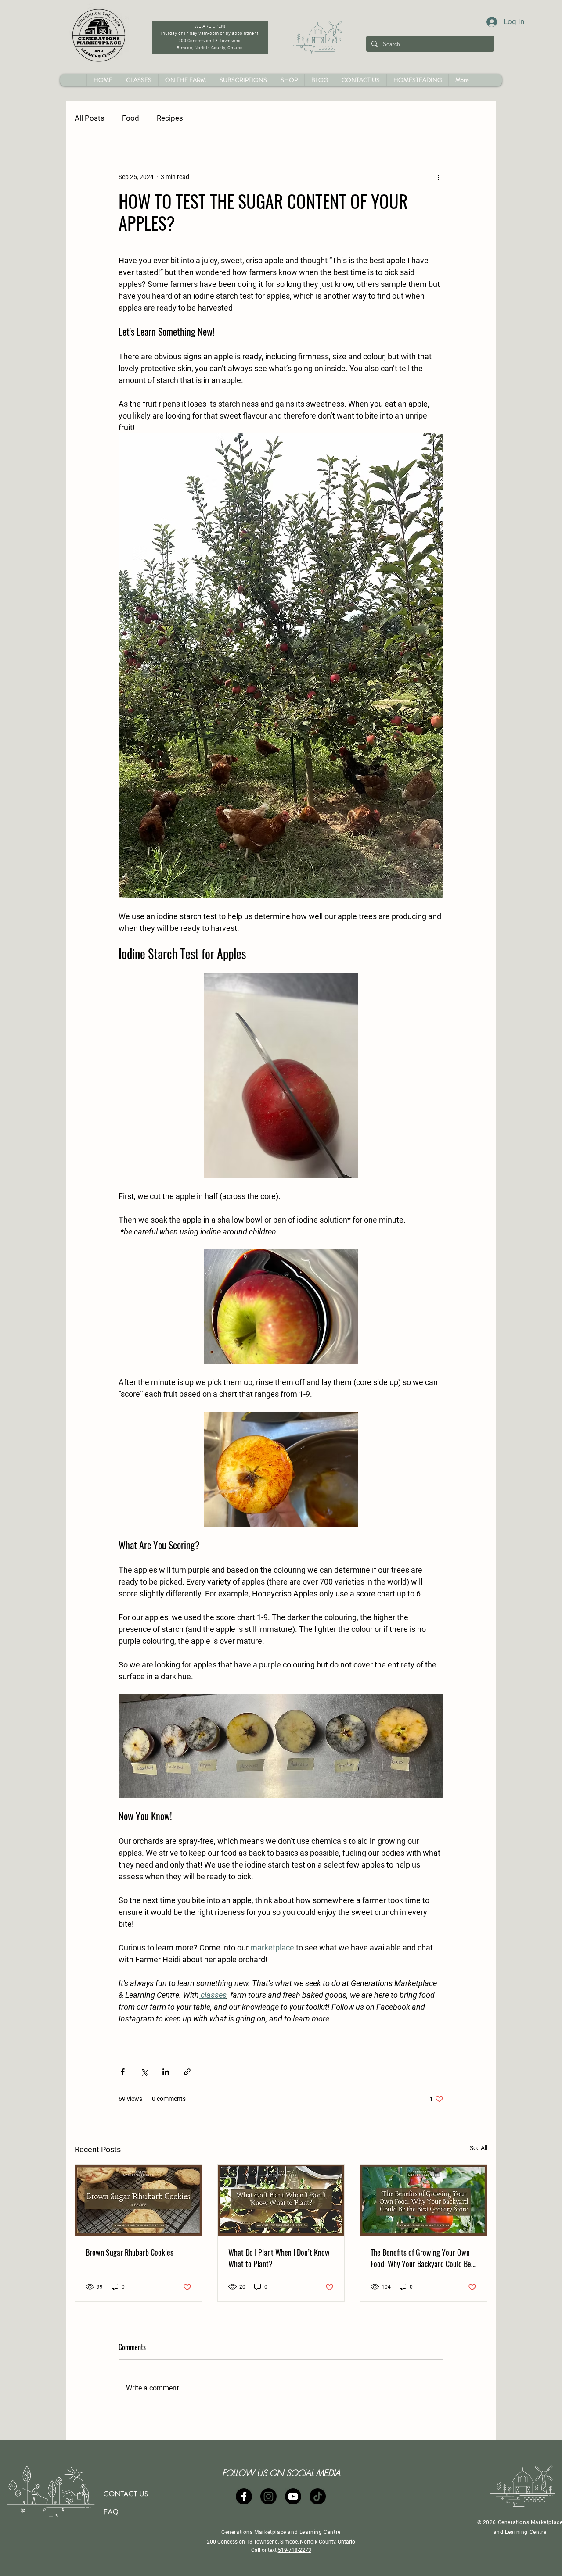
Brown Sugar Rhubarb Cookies (130, 2252)
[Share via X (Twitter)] (144, 2072)
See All (479, 2148)
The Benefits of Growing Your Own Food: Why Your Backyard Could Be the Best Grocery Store (421, 2258)
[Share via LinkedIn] (166, 2072)
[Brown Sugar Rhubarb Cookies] (139, 2200)
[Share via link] (187, 2072)
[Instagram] (268, 2496)
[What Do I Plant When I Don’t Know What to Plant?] (281, 2200)
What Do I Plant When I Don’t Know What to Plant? (279, 2258)
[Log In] (483, 22)
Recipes (170, 118)
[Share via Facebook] (123, 2072)
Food (131, 118)
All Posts (90, 118)
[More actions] (438, 177)
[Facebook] (244, 2496)
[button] (289, 80)
